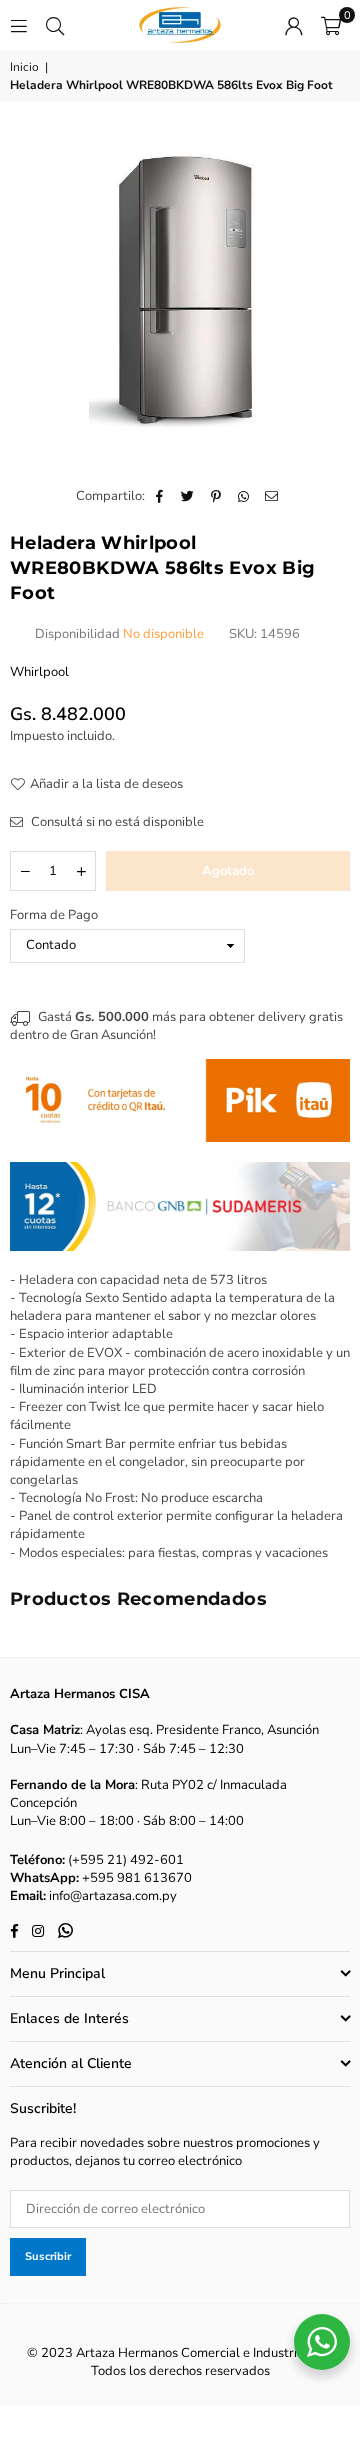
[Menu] (19, 25)
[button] (331, 25)
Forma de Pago (54, 915)
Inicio (24, 67)
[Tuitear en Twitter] (188, 496)
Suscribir (48, 2256)
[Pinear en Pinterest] (216, 496)
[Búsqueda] (55, 25)
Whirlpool (39, 672)
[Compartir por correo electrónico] (272, 496)
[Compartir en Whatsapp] (244, 496)
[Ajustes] (294, 25)
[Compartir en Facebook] (160, 496)
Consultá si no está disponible (116, 822)
